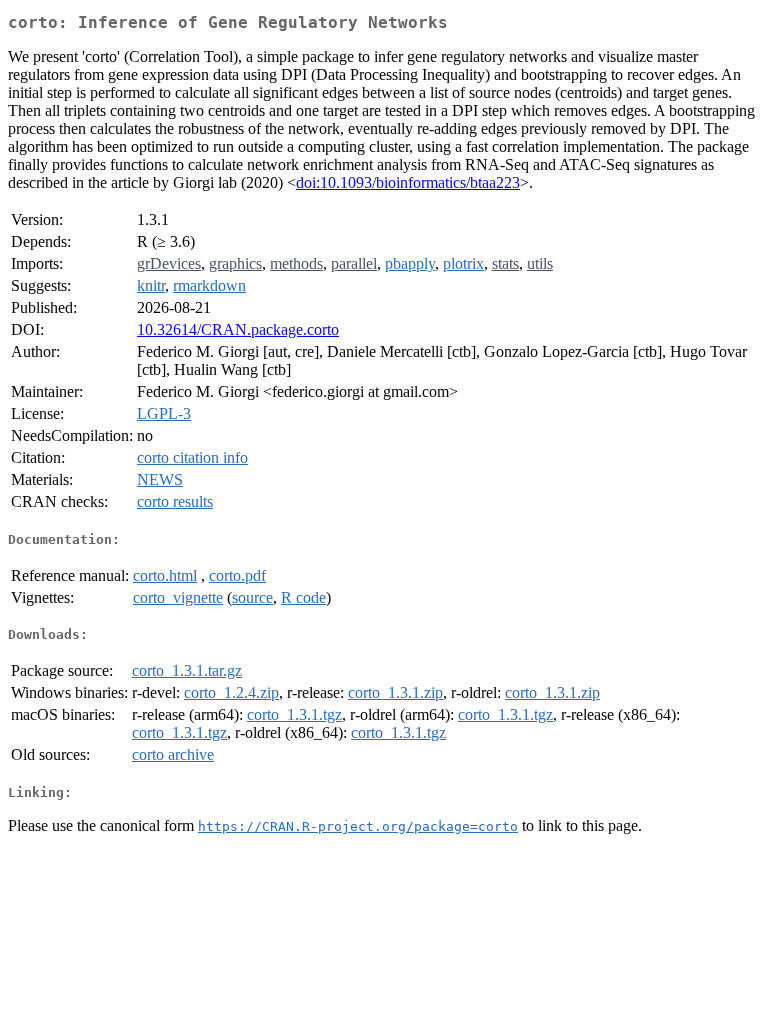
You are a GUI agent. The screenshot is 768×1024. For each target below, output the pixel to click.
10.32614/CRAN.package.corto (238, 329)
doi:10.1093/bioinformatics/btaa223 (408, 182)
